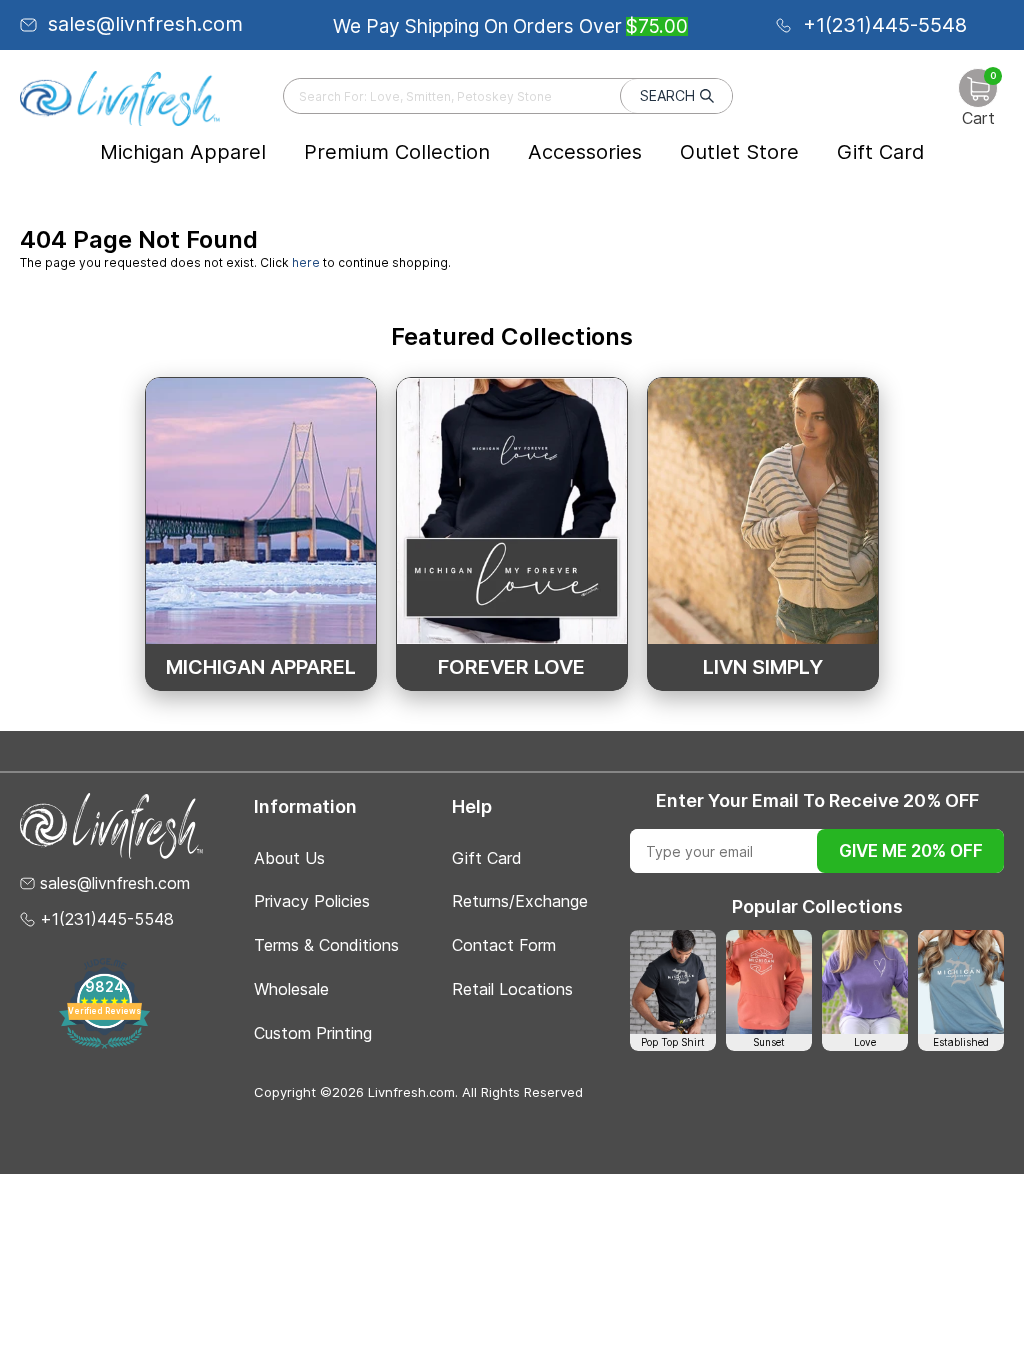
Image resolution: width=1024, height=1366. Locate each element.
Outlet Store (739, 152)
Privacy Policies (312, 901)
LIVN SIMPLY (763, 667)
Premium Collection (397, 152)
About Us (289, 858)
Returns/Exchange (520, 901)
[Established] (961, 981)
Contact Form (504, 945)
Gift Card (880, 152)
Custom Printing (313, 1033)
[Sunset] (769, 981)
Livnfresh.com (411, 1092)
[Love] (865, 981)
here (306, 262)
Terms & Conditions (326, 945)
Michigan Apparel (183, 152)
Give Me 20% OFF (911, 851)
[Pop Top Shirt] (673, 981)
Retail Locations (512, 989)
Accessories (585, 152)
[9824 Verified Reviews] (104, 1044)
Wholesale (291, 989)
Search (667, 95)
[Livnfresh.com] (120, 98)
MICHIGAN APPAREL (261, 667)
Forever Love (511, 667)
